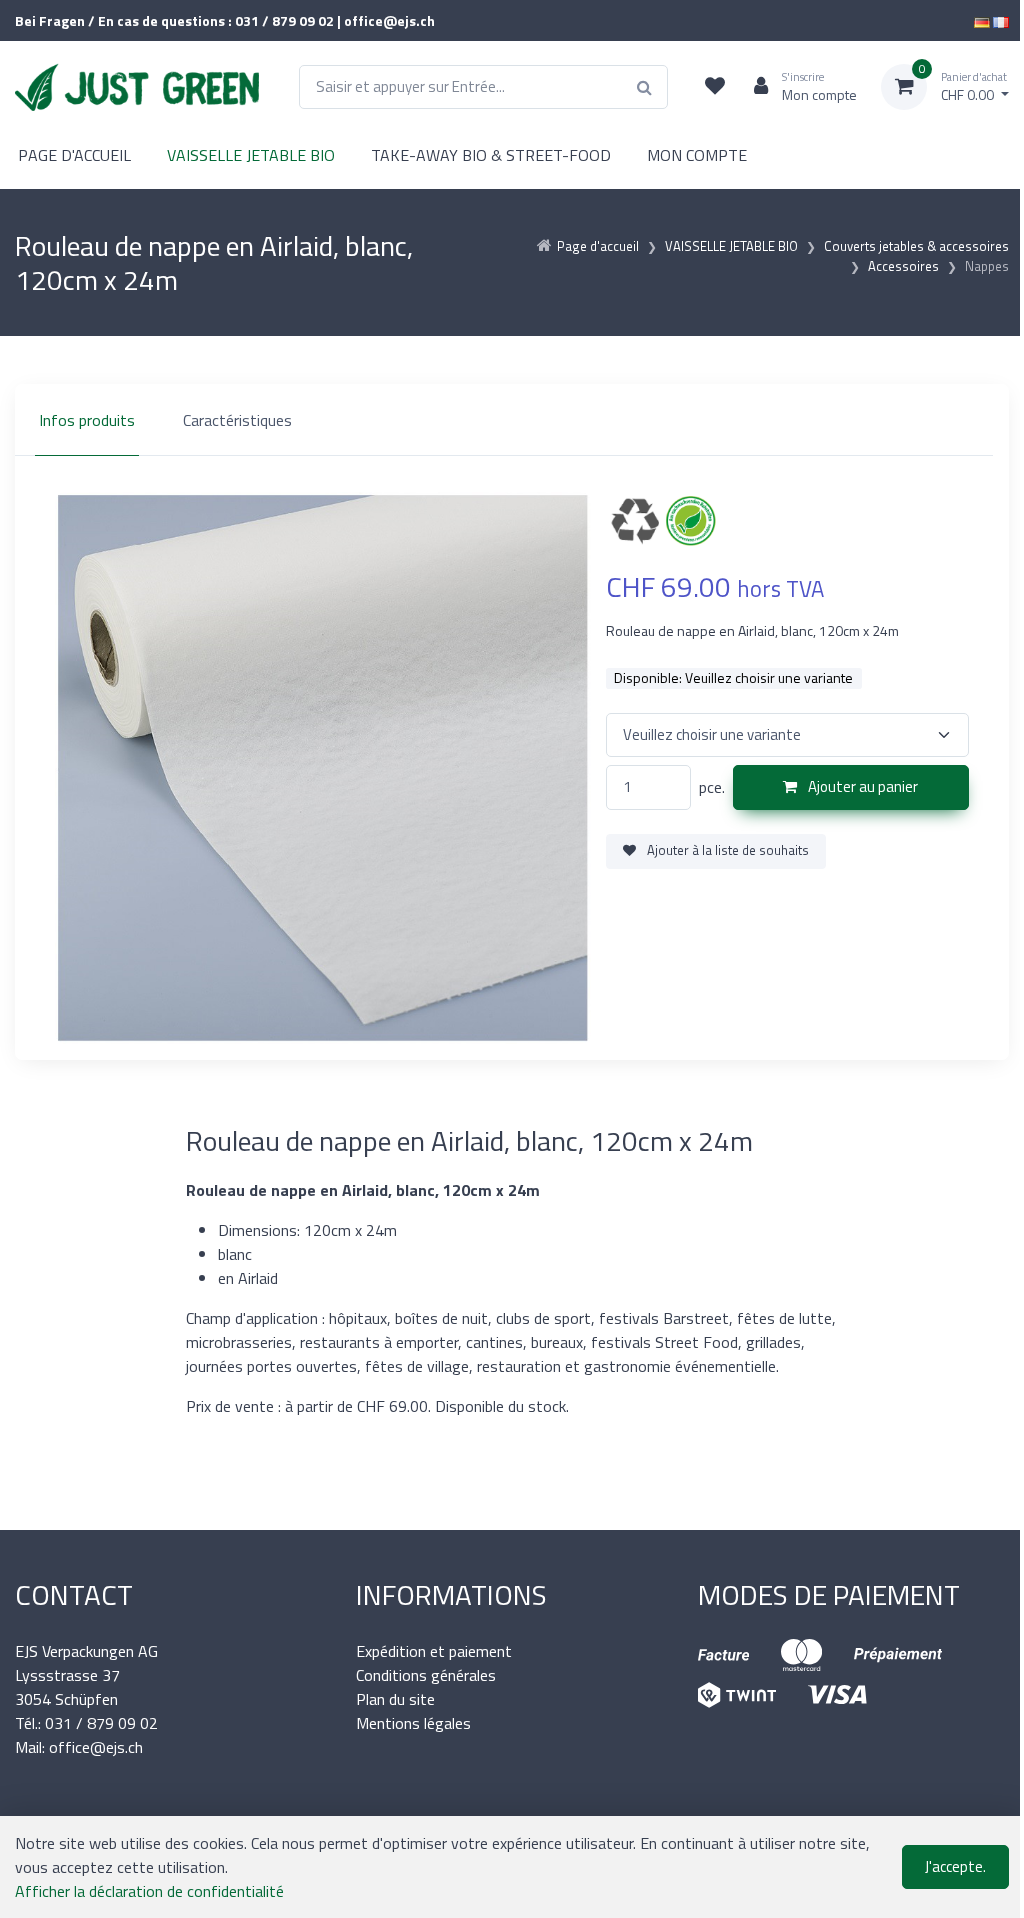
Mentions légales (413, 1723)
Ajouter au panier (861, 786)
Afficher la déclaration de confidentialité (149, 1891)
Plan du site (395, 1699)
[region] (512, 420)
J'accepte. (955, 1866)
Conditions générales (426, 1675)
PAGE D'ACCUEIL (74, 155)
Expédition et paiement (434, 1651)
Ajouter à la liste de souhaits (726, 850)
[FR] (1001, 20)
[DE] (982, 20)
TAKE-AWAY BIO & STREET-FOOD (491, 155)
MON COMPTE (697, 155)
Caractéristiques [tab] (237, 420)
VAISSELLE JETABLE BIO (251, 155)
